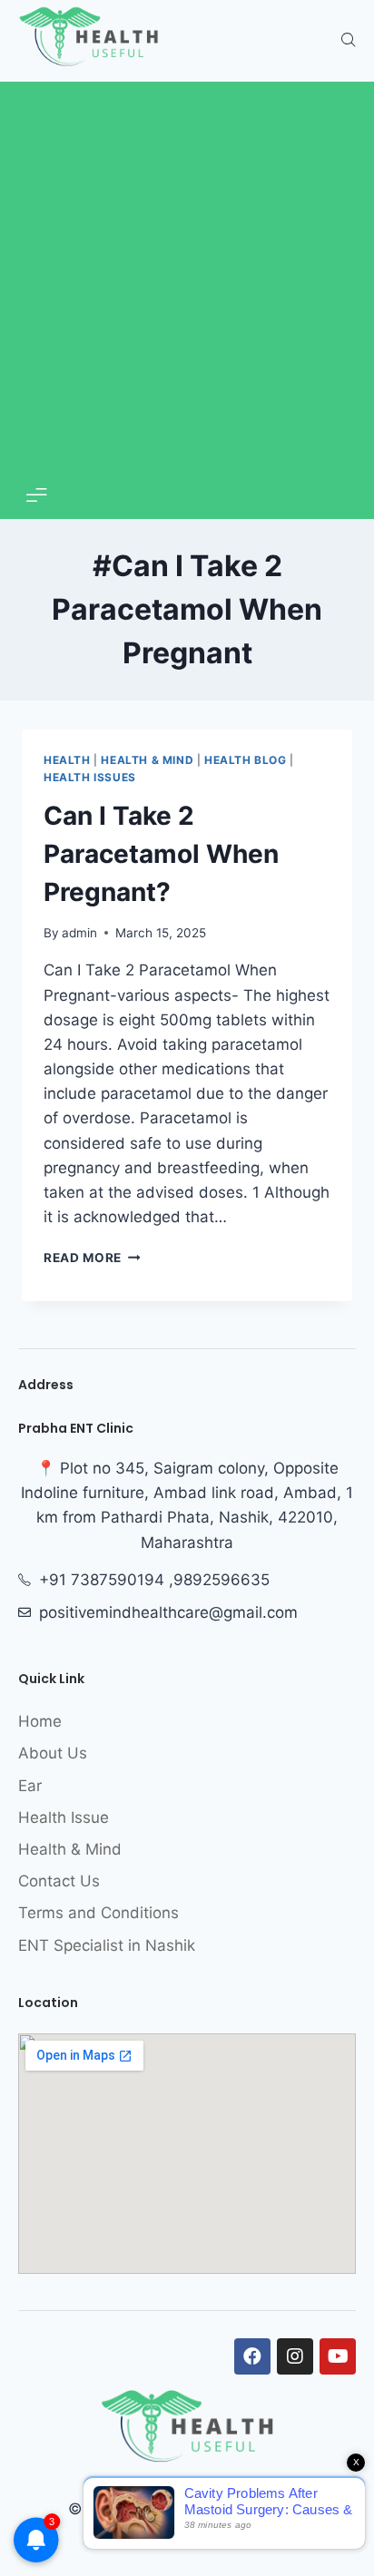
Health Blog (246, 760)
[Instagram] (295, 2356)
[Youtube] (338, 2356)
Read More (92, 1258)
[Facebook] (252, 2356)
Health (67, 760)
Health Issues (90, 777)
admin (79, 933)
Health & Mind (147, 760)
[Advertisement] (187, 282)
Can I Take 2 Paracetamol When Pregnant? (161, 854)
